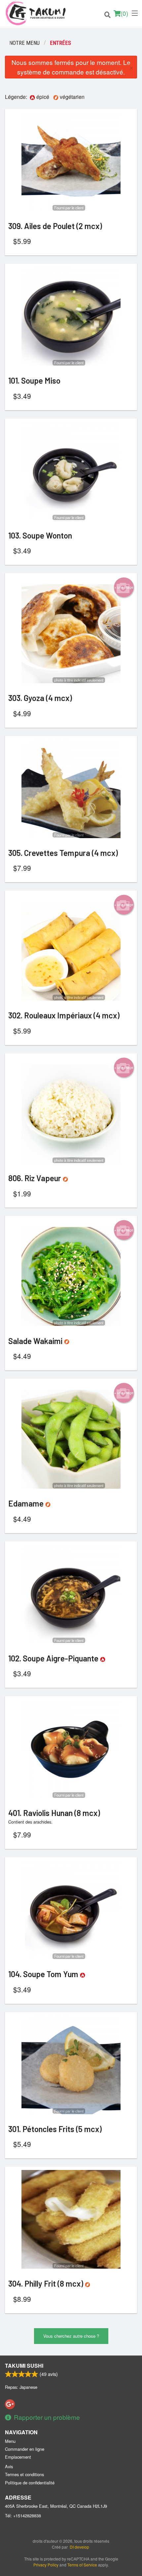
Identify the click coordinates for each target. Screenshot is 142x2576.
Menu (10, 2441)
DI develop (79, 2547)
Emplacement (18, 2457)
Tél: (23, 2516)
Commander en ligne (25, 2449)
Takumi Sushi (24, 2366)
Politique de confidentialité (30, 2483)
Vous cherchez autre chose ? (71, 2336)
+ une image (124, 587)
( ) (124, 13)
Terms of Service (82, 2565)
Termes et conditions (24, 2474)
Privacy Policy (46, 2565)
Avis (9, 2466)
